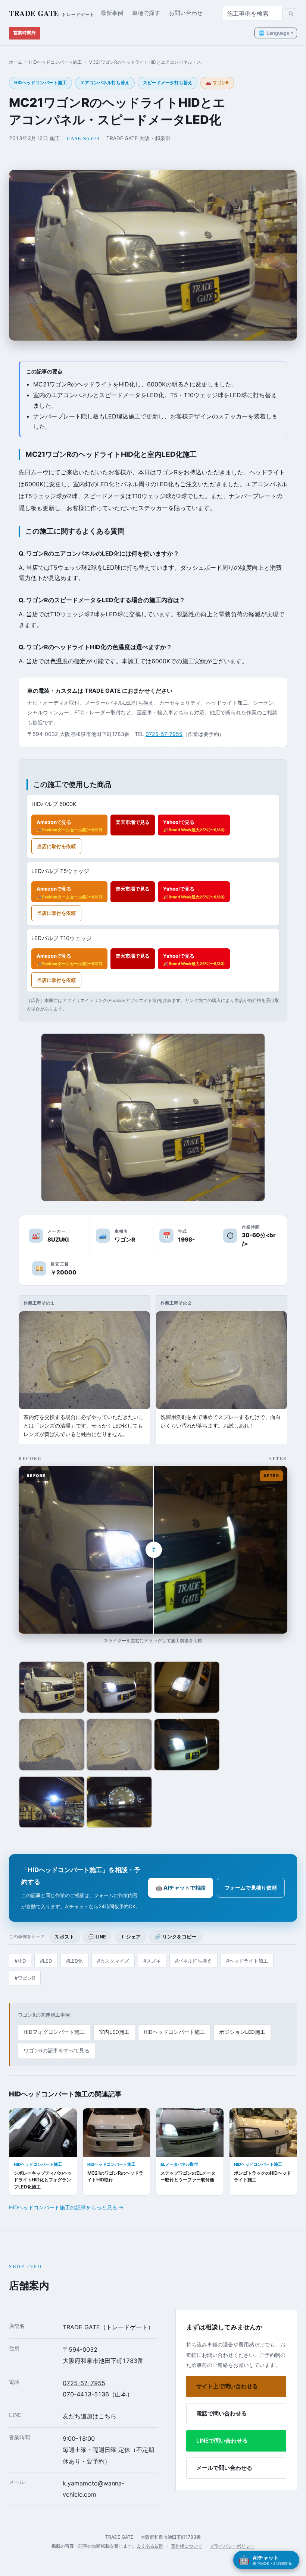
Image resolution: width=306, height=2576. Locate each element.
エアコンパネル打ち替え (105, 83)
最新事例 (112, 13)
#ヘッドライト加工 (247, 1961)
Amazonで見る (69, 826)
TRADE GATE (52, 13)
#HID (20, 1961)
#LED (46, 1961)
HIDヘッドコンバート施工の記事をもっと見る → (66, 2207)
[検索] (291, 14)
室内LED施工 (114, 2032)
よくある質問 (150, 2546)
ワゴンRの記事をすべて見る (57, 2051)
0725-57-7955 (164, 734)
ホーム (16, 62)
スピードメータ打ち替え (168, 83)
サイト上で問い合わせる (227, 2386)
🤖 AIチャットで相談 (181, 1888)
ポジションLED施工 (242, 2032)
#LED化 (74, 1961)
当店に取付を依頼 (56, 846)
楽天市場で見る (133, 822)
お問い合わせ (186, 13)
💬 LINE (97, 1937)
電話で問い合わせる (221, 2413)
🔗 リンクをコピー (176, 1937)
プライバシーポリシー (232, 2546)
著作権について (187, 2546)
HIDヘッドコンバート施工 (55, 62)
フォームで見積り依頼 (251, 1888)
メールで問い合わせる (224, 2468)
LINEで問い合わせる (222, 2441)
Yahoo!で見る (194, 826)
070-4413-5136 (86, 2394)
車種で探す (146, 13)
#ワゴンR (25, 1978)
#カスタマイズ (113, 1961)
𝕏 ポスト (65, 1937)
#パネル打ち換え (193, 1961)
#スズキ (152, 1961)
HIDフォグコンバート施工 (54, 2032)
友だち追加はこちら (90, 2416)
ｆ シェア (130, 1937)
